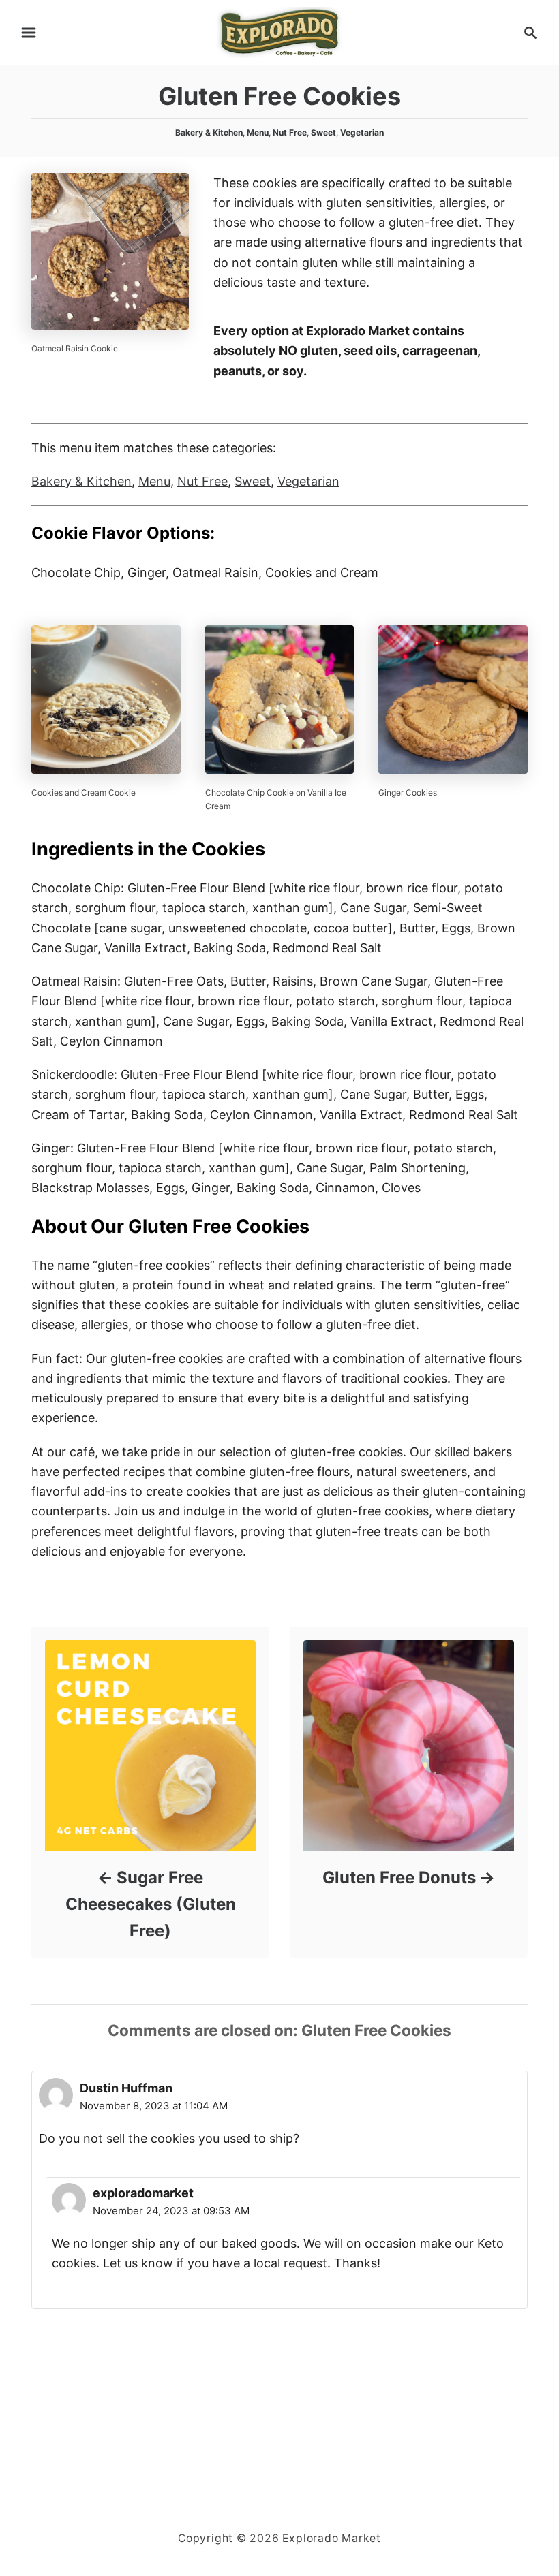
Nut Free (290, 132)
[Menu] (29, 33)
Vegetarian (362, 132)
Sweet (323, 132)
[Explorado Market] (279, 31)
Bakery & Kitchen (209, 132)
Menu (258, 132)
